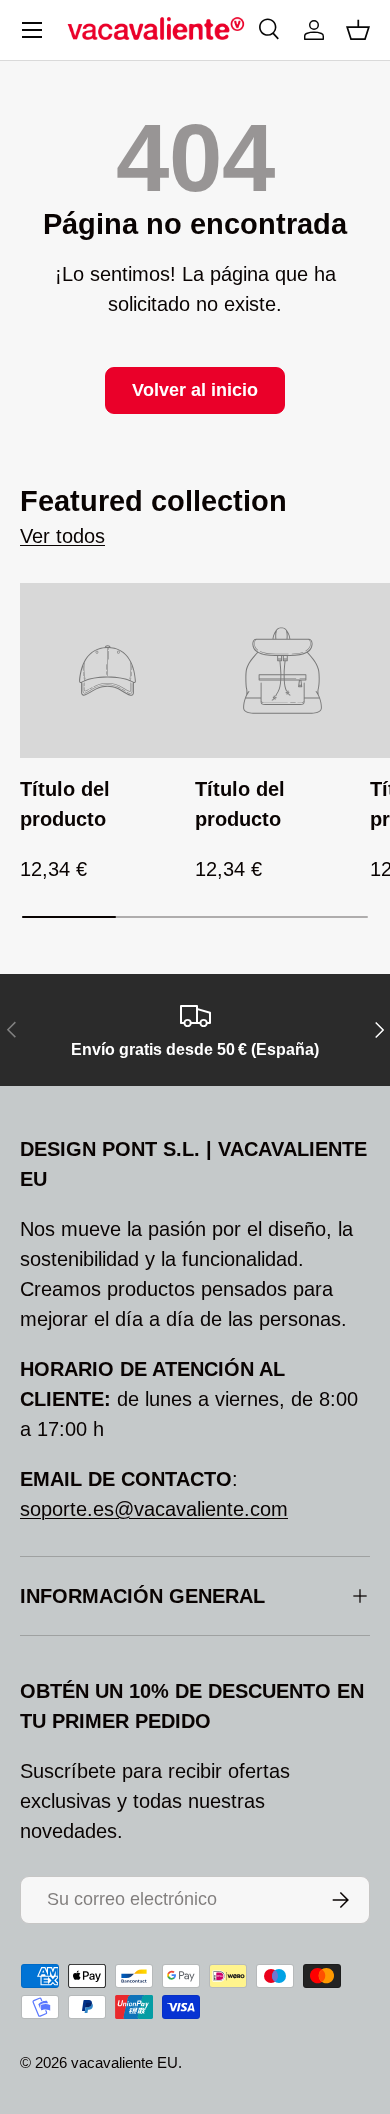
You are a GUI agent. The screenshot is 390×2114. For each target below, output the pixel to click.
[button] (358, 30)
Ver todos (62, 536)
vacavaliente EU (124, 2062)
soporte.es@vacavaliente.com (154, 1509)
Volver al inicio (195, 390)
